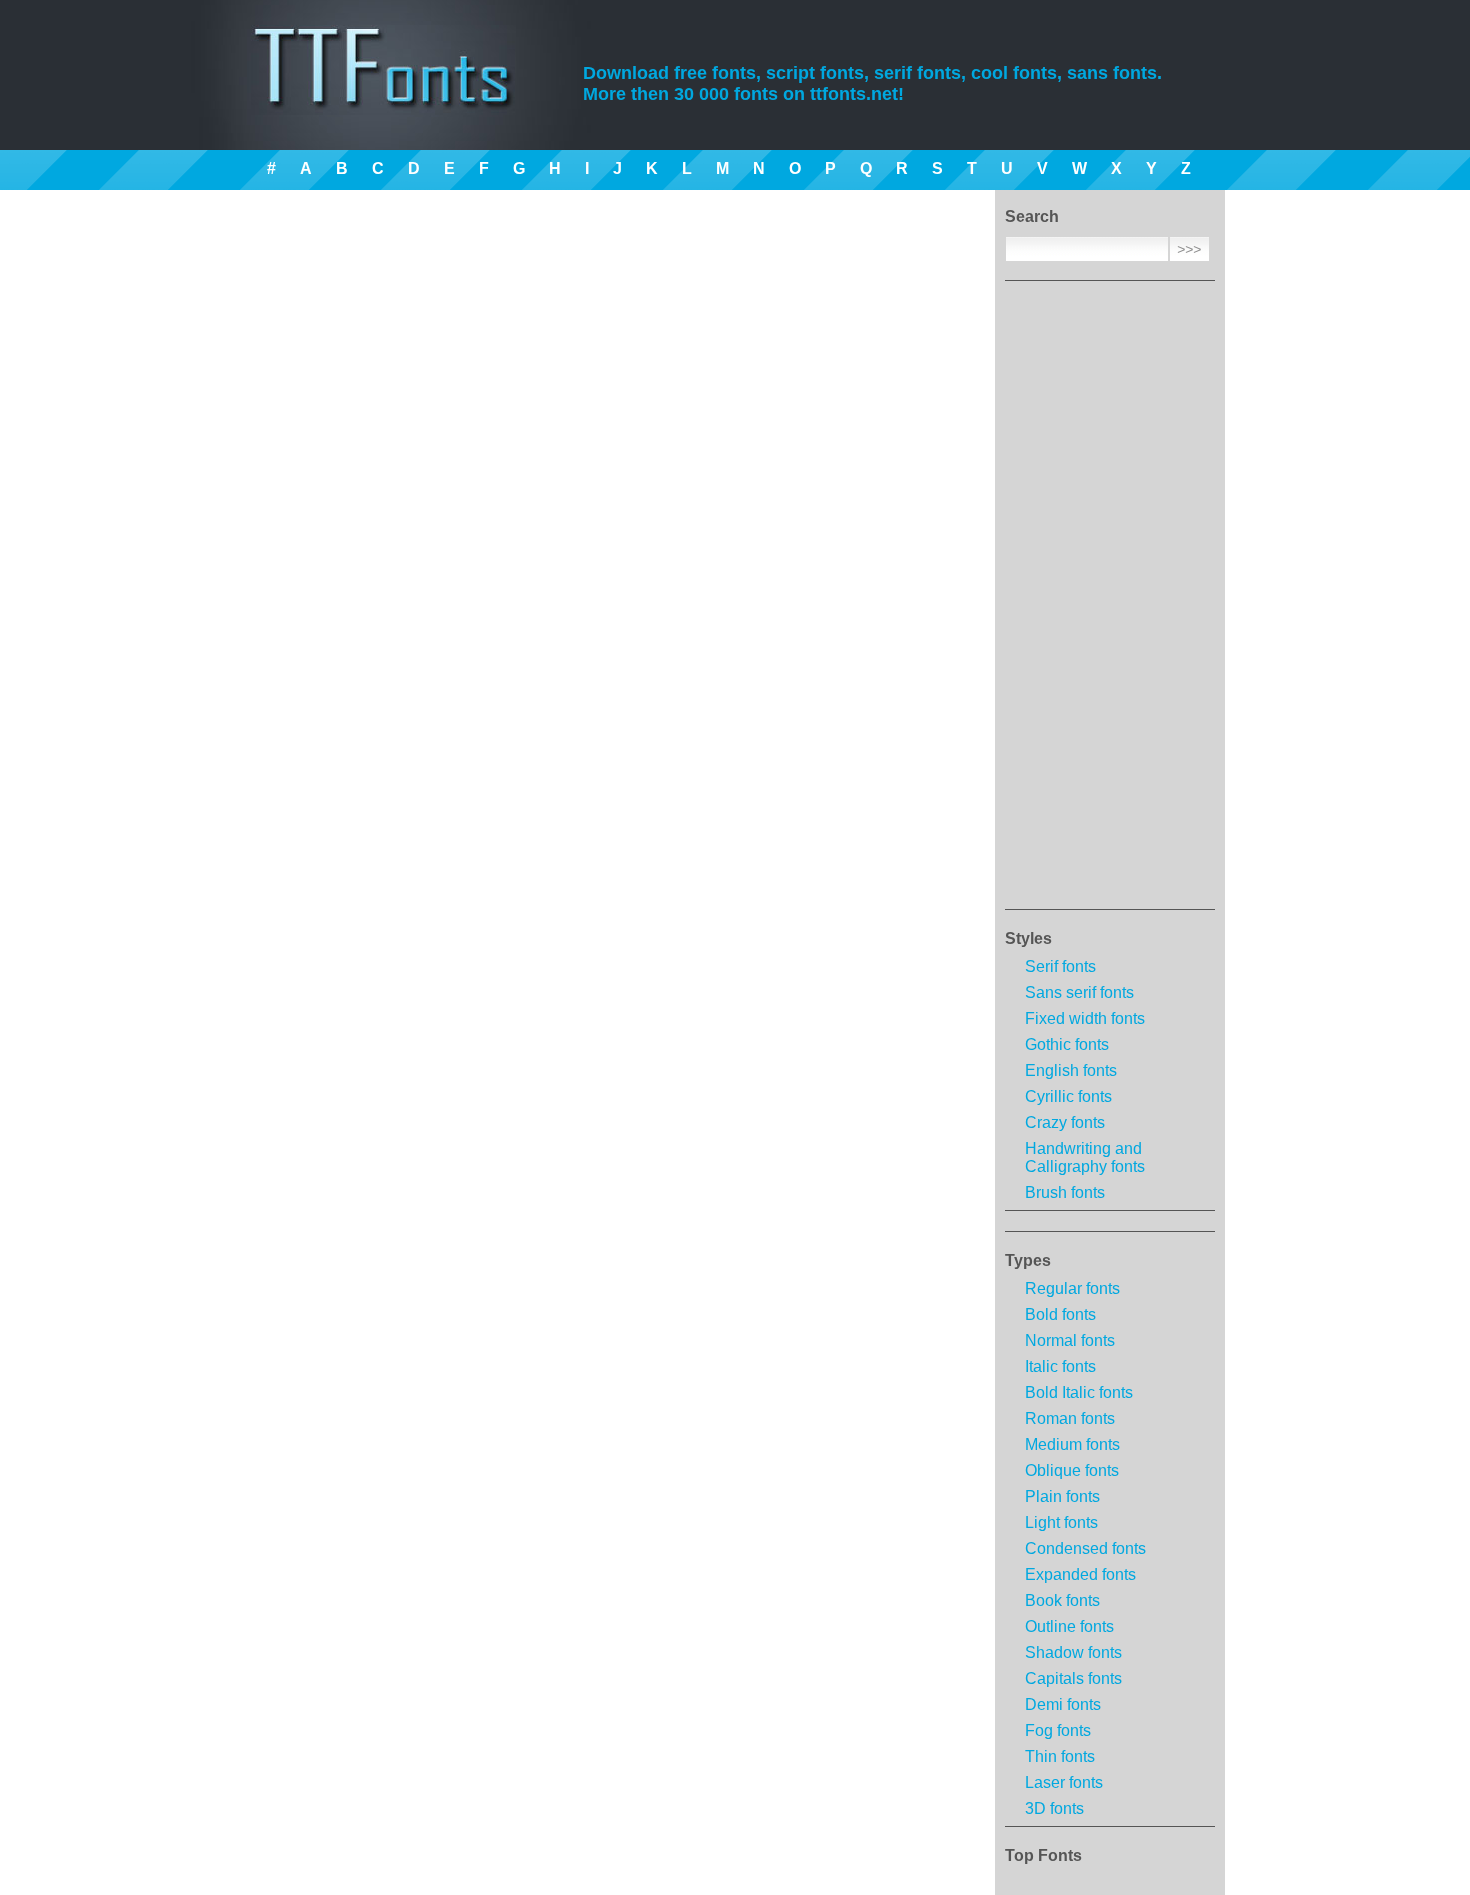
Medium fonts (1072, 1444)
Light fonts (1061, 1522)
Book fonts (1062, 1600)
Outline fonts (1069, 1626)
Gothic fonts (1067, 1044)
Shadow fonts (1073, 1652)
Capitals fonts (1073, 1678)
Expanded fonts (1080, 1574)
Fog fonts (1058, 1730)
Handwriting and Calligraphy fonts (1085, 1157)
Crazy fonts (1065, 1122)
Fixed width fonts (1085, 1018)
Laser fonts (1064, 1782)
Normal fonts (1070, 1340)
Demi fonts (1063, 1704)
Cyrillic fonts (1068, 1096)
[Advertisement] (1110, 601)
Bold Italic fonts (1079, 1392)
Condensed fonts (1085, 1548)
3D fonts (1054, 1808)
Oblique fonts (1072, 1470)
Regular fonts (1072, 1288)
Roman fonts (1070, 1418)
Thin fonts (1060, 1756)
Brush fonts (1065, 1192)
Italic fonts (1060, 1366)
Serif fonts (1060, 966)
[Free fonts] (400, 95)
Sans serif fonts (1079, 992)
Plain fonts (1062, 1496)
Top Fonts (1043, 1855)
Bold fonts (1060, 1314)
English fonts (1071, 1070)
